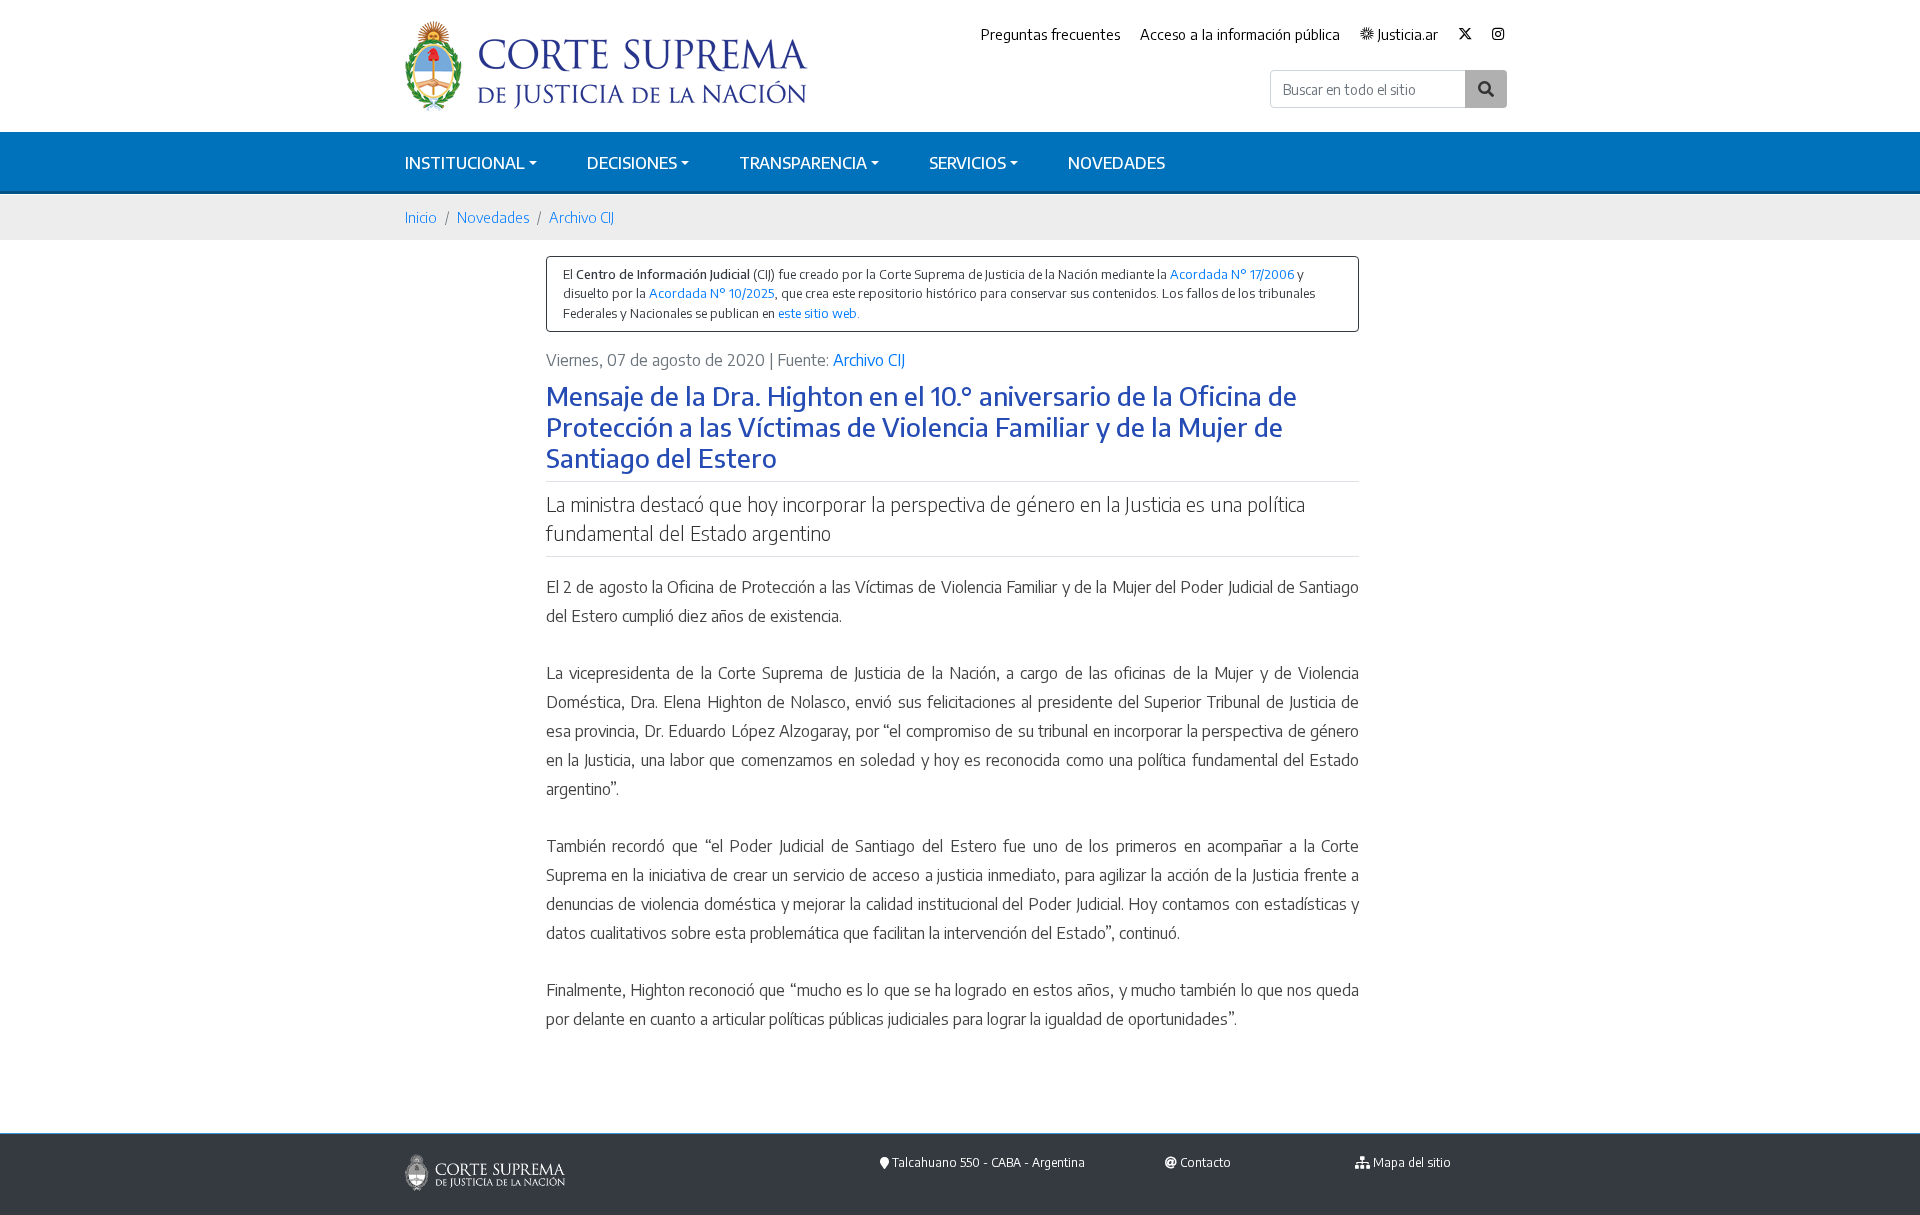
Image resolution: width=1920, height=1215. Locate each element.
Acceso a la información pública (1240, 34)
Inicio (421, 217)
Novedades (1116, 163)
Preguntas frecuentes (1050, 34)
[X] (1465, 35)
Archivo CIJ (581, 217)
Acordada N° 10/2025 (711, 293)
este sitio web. (819, 313)
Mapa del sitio (1412, 1162)
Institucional (465, 163)
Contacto (1205, 1162)
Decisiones (632, 163)
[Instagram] (1498, 35)
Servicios (967, 163)
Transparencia (803, 163)
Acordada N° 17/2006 (1232, 274)
